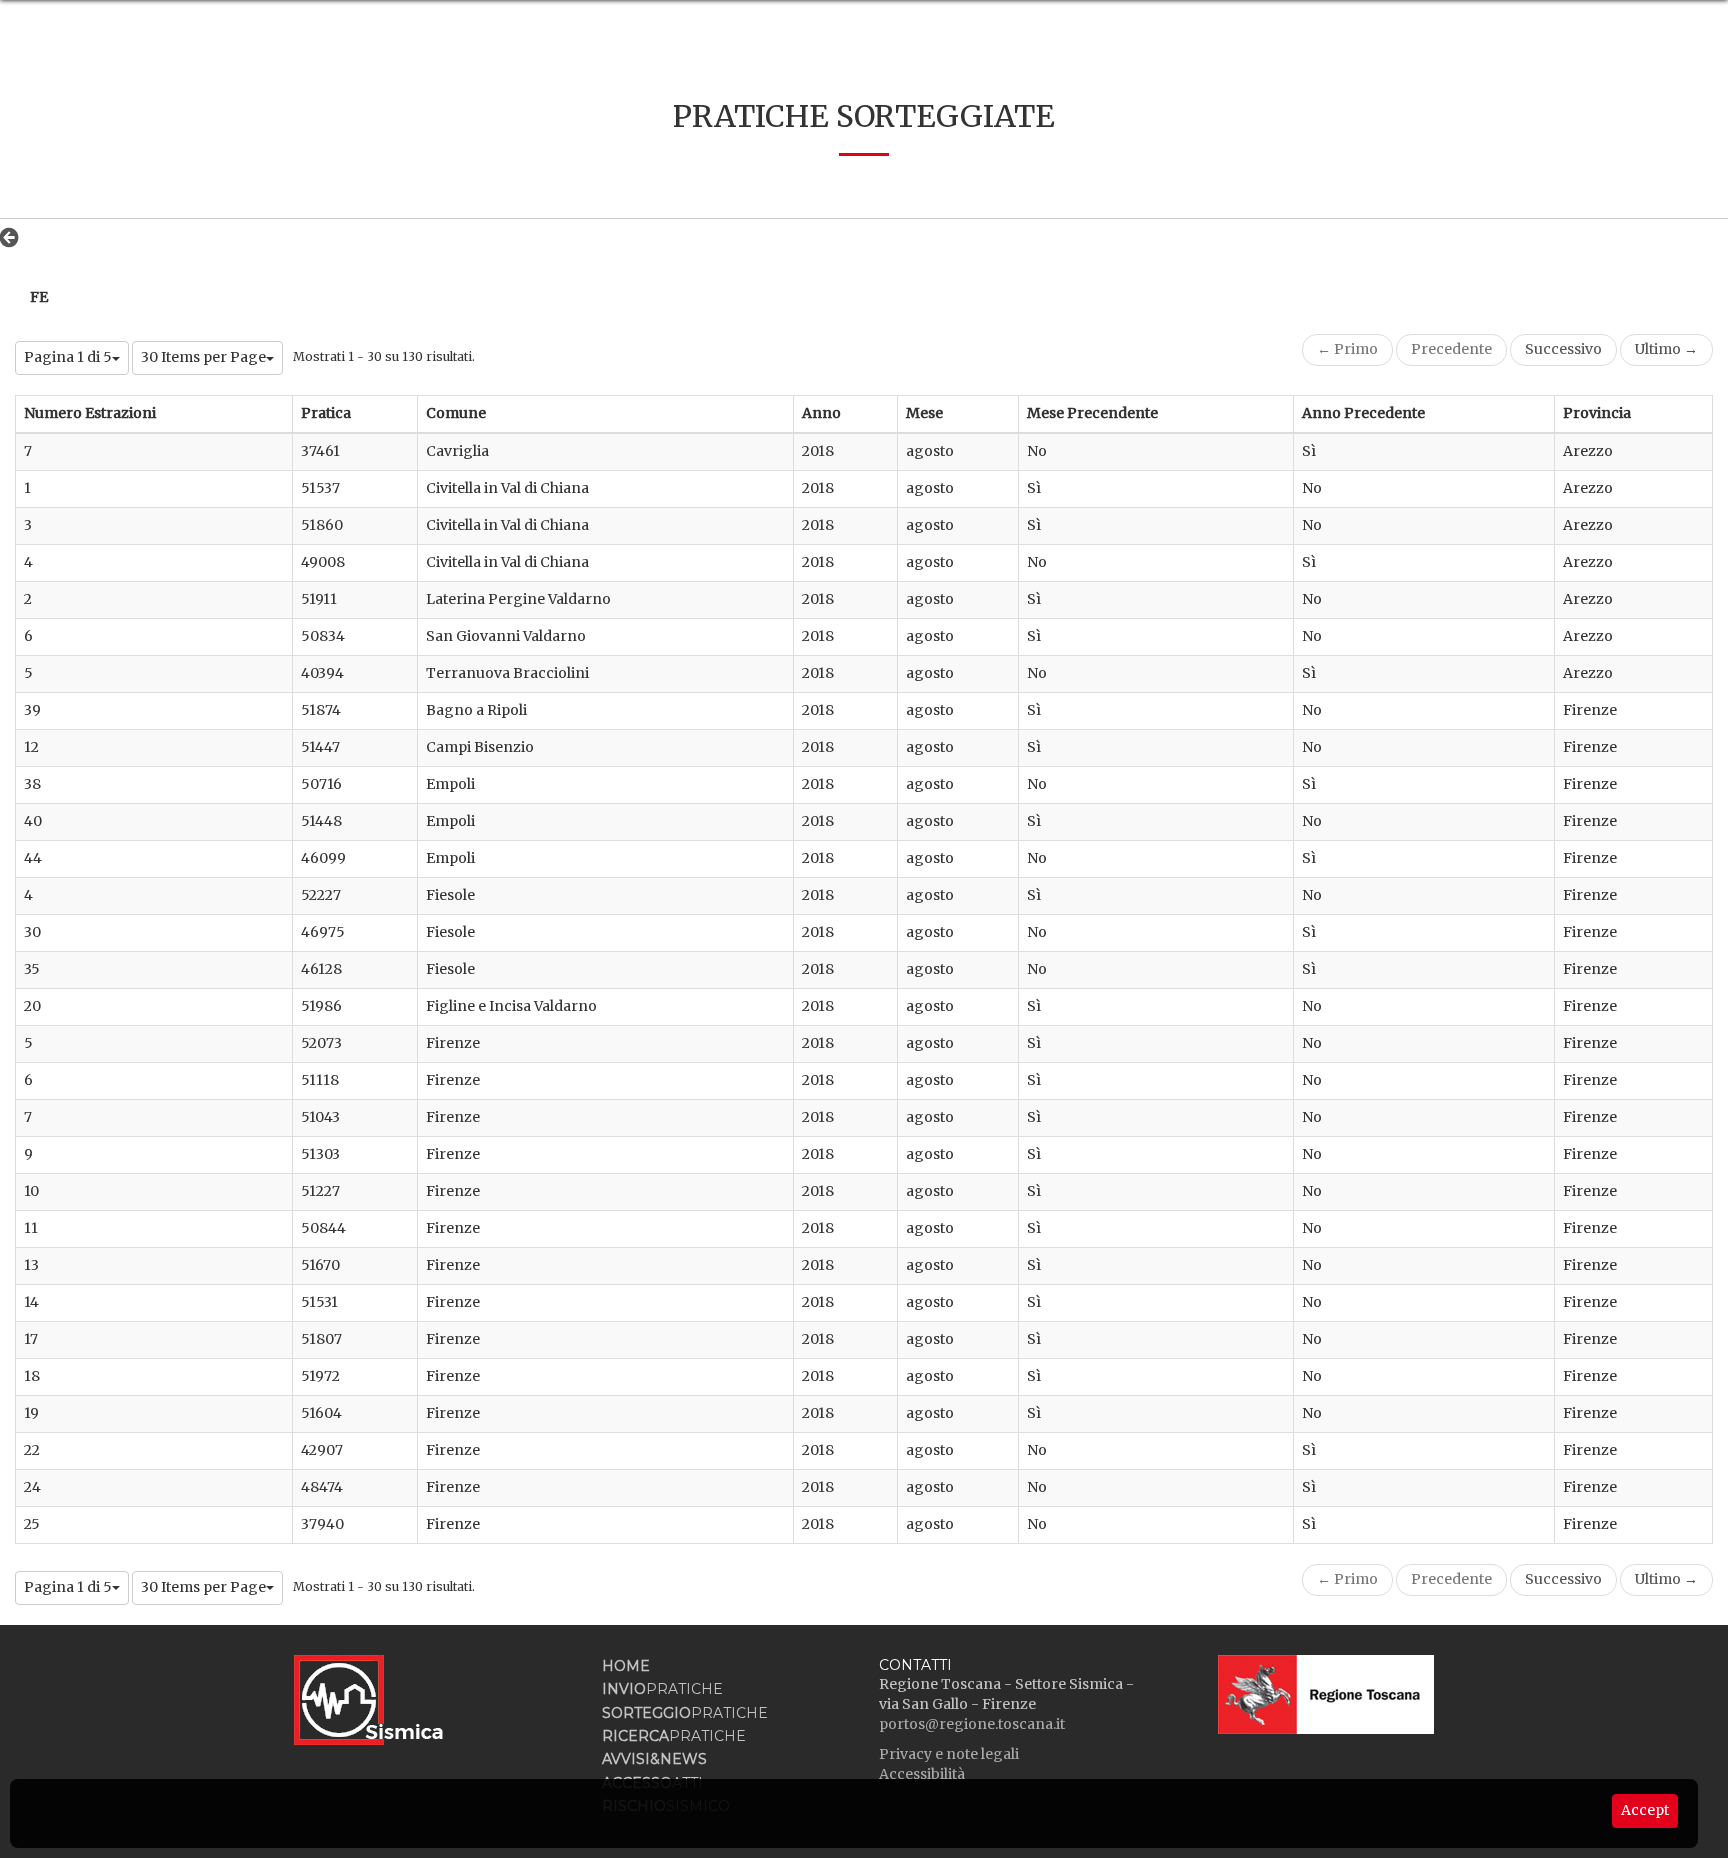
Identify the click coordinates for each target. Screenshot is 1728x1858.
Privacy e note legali (949, 1754)
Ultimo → (1666, 349)
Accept (1645, 1810)
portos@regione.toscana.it (972, 1724)
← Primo (1347, 349)
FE (39, 297)
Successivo (1563, 349)
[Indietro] (14, 237)
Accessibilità (922, 1774)
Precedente (1451, 349)
